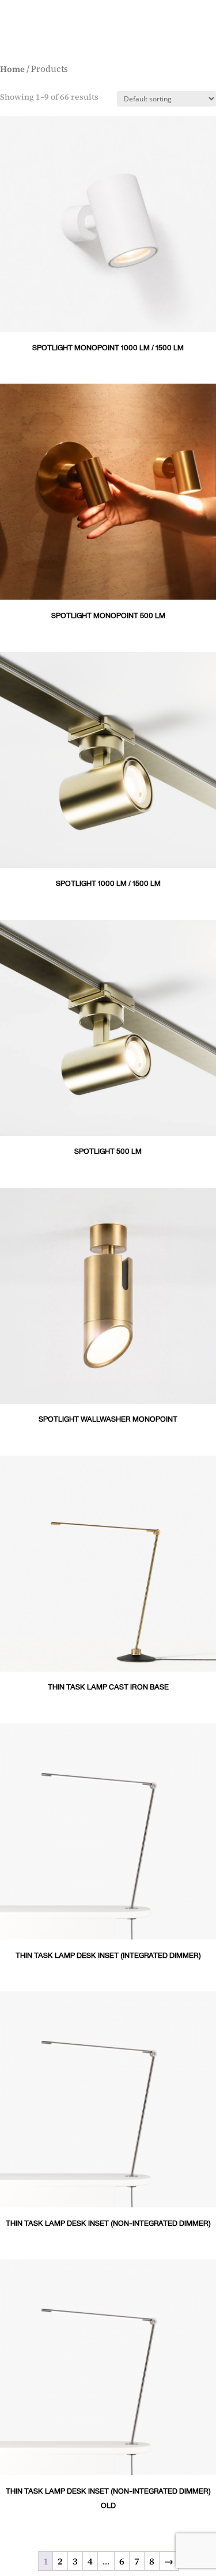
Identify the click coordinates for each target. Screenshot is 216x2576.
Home (12, 69)
